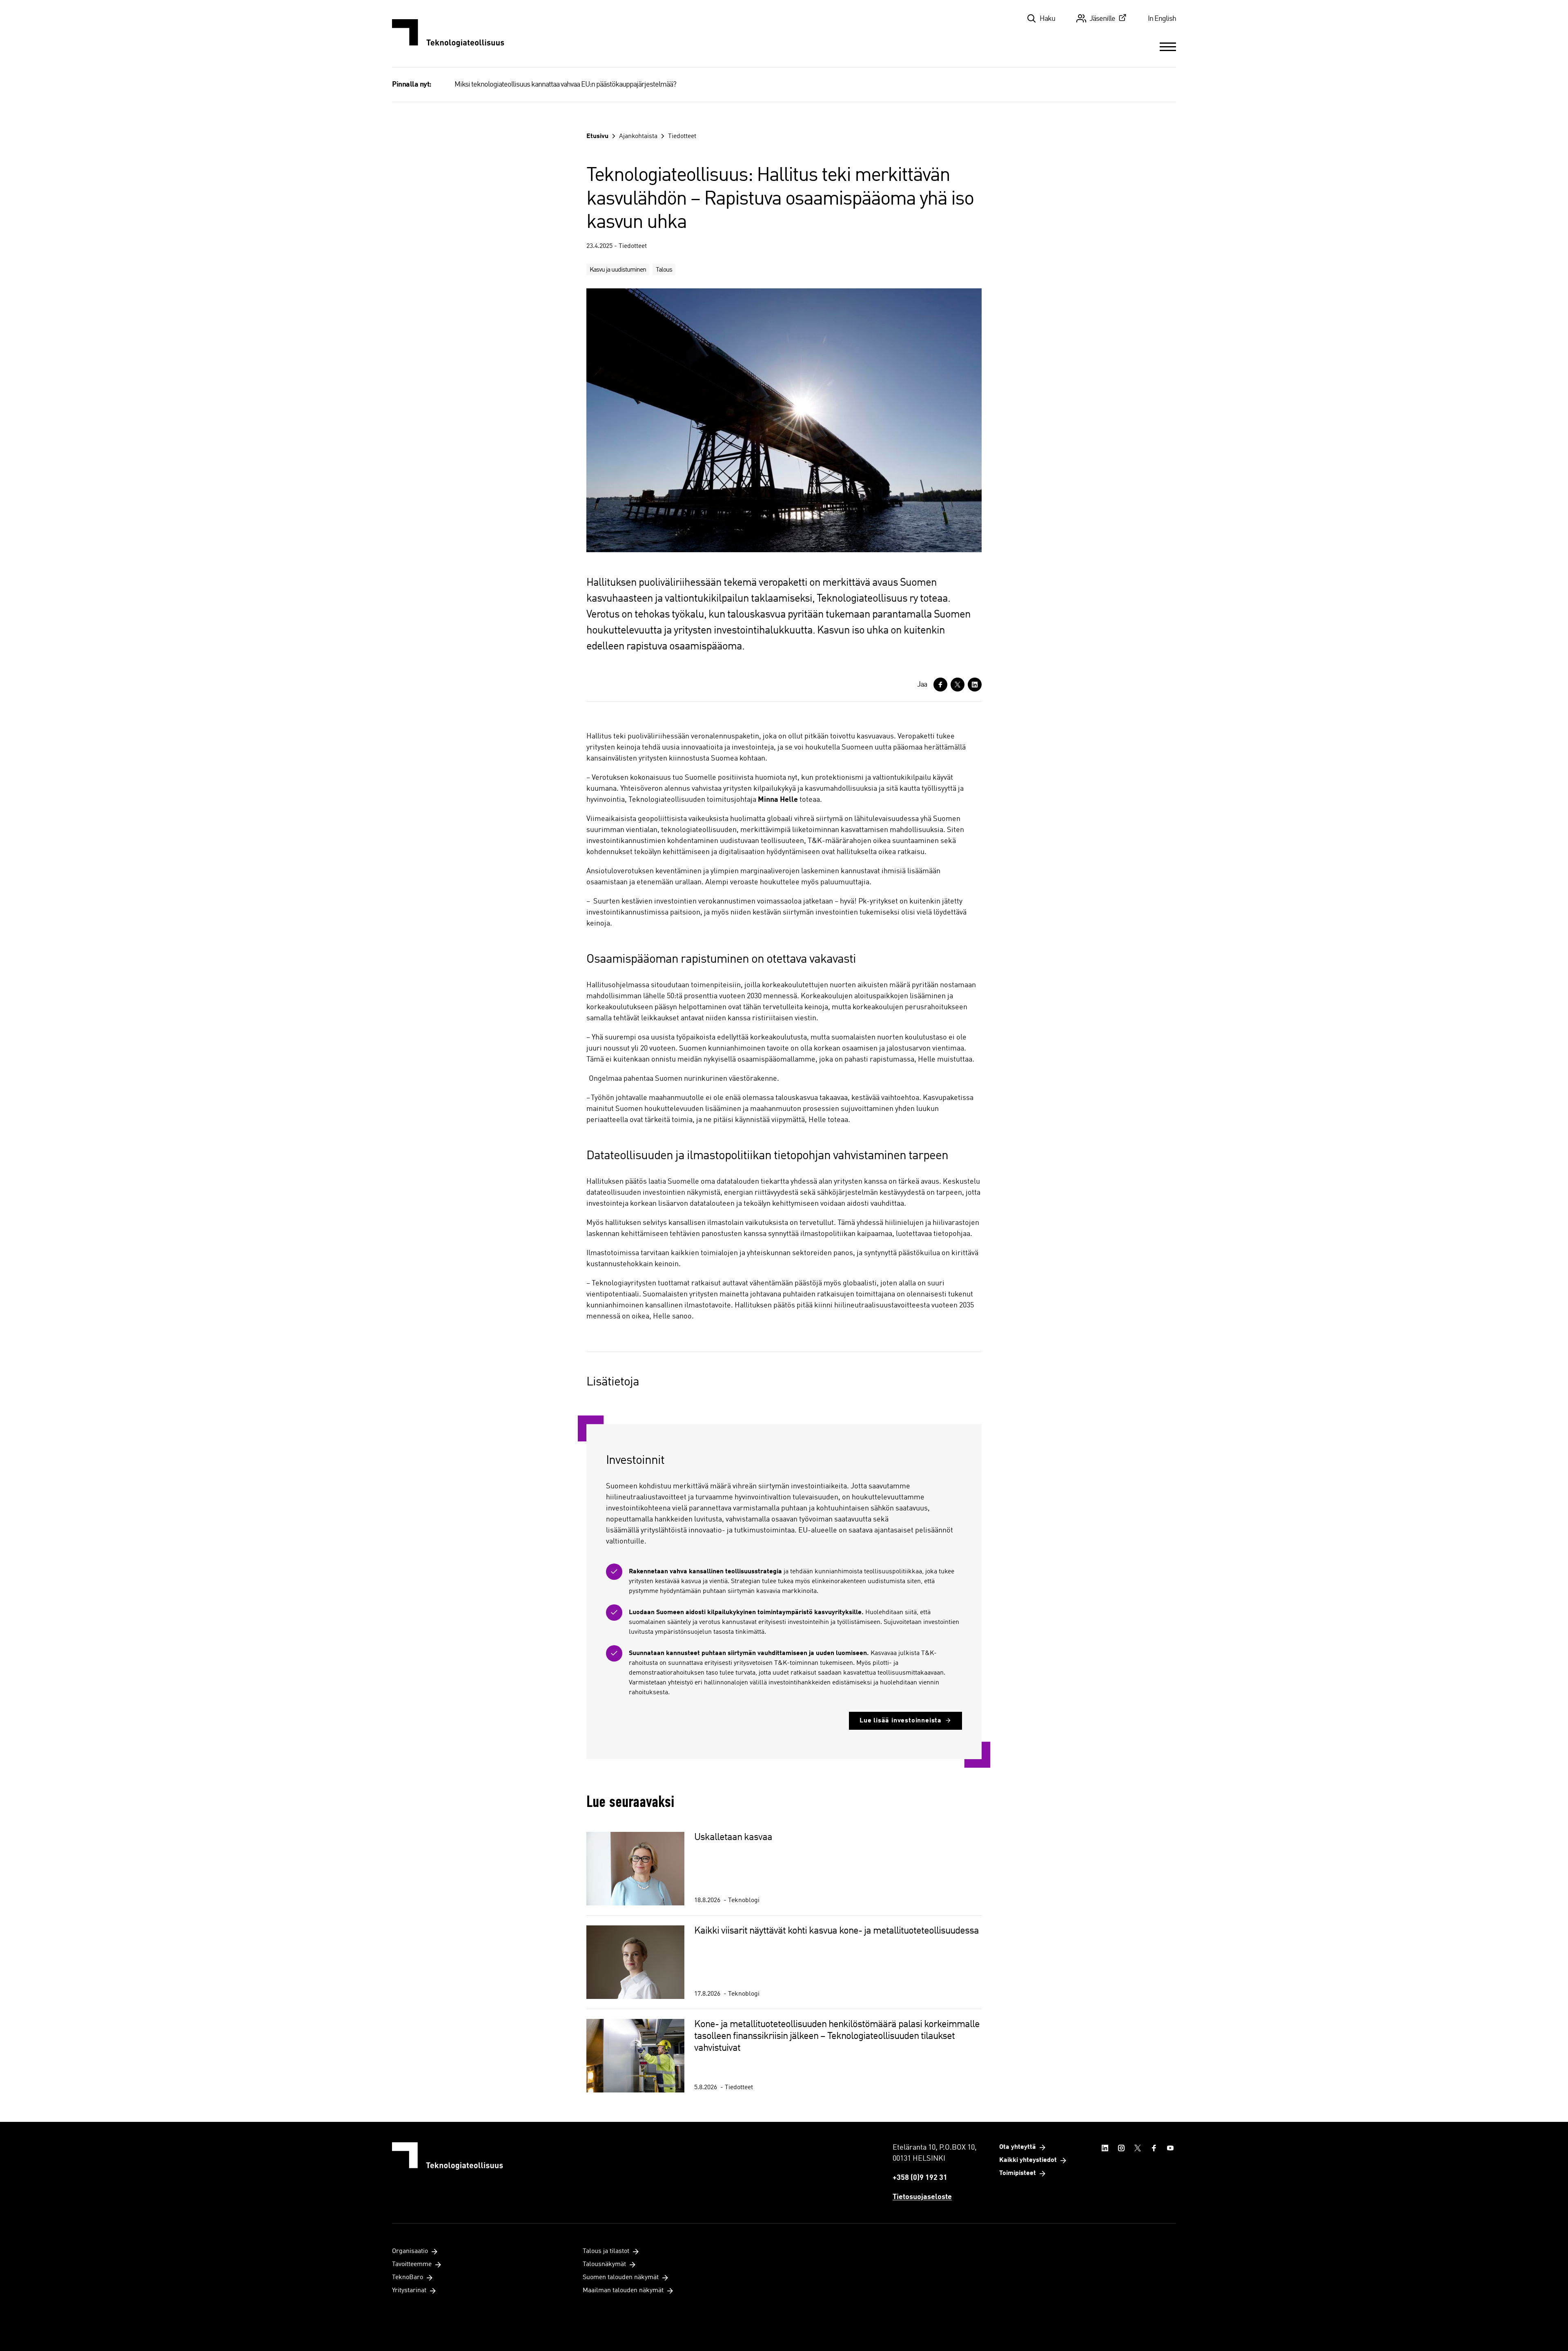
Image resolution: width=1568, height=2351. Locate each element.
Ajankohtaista (638, 136)
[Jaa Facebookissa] (940, 685)
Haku (1047, 19)
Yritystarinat (409, 2291)
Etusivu (597, 136)
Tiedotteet (682, 136)
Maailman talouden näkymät (623, 2291)
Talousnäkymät (604, 2264)
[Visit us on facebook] (1154, 2148)
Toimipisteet (1018, 2173)
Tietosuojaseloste (922, 2197)
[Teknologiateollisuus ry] (448, 33)
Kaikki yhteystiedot (1028, 2160)
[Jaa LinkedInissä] (975, 685)
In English (1162, 19)
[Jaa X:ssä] (958, 685)
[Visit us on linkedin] (1105, 2148)
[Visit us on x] (1138, 2148)
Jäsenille (1102, 19)
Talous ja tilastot (606, 2251)
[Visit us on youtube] (1170, 2148)
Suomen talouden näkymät (621, 2277)
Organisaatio (410, 2251)
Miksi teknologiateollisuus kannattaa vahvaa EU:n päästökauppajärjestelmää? (565, 85)
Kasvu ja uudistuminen (618, 270)
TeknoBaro (408, 2277)
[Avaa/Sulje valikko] (1168, 47)
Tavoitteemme (412, 2264)
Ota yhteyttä (1018, 2147)
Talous (664, 270)
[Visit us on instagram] (1121, 2148)
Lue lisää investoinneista (901, 1721)
